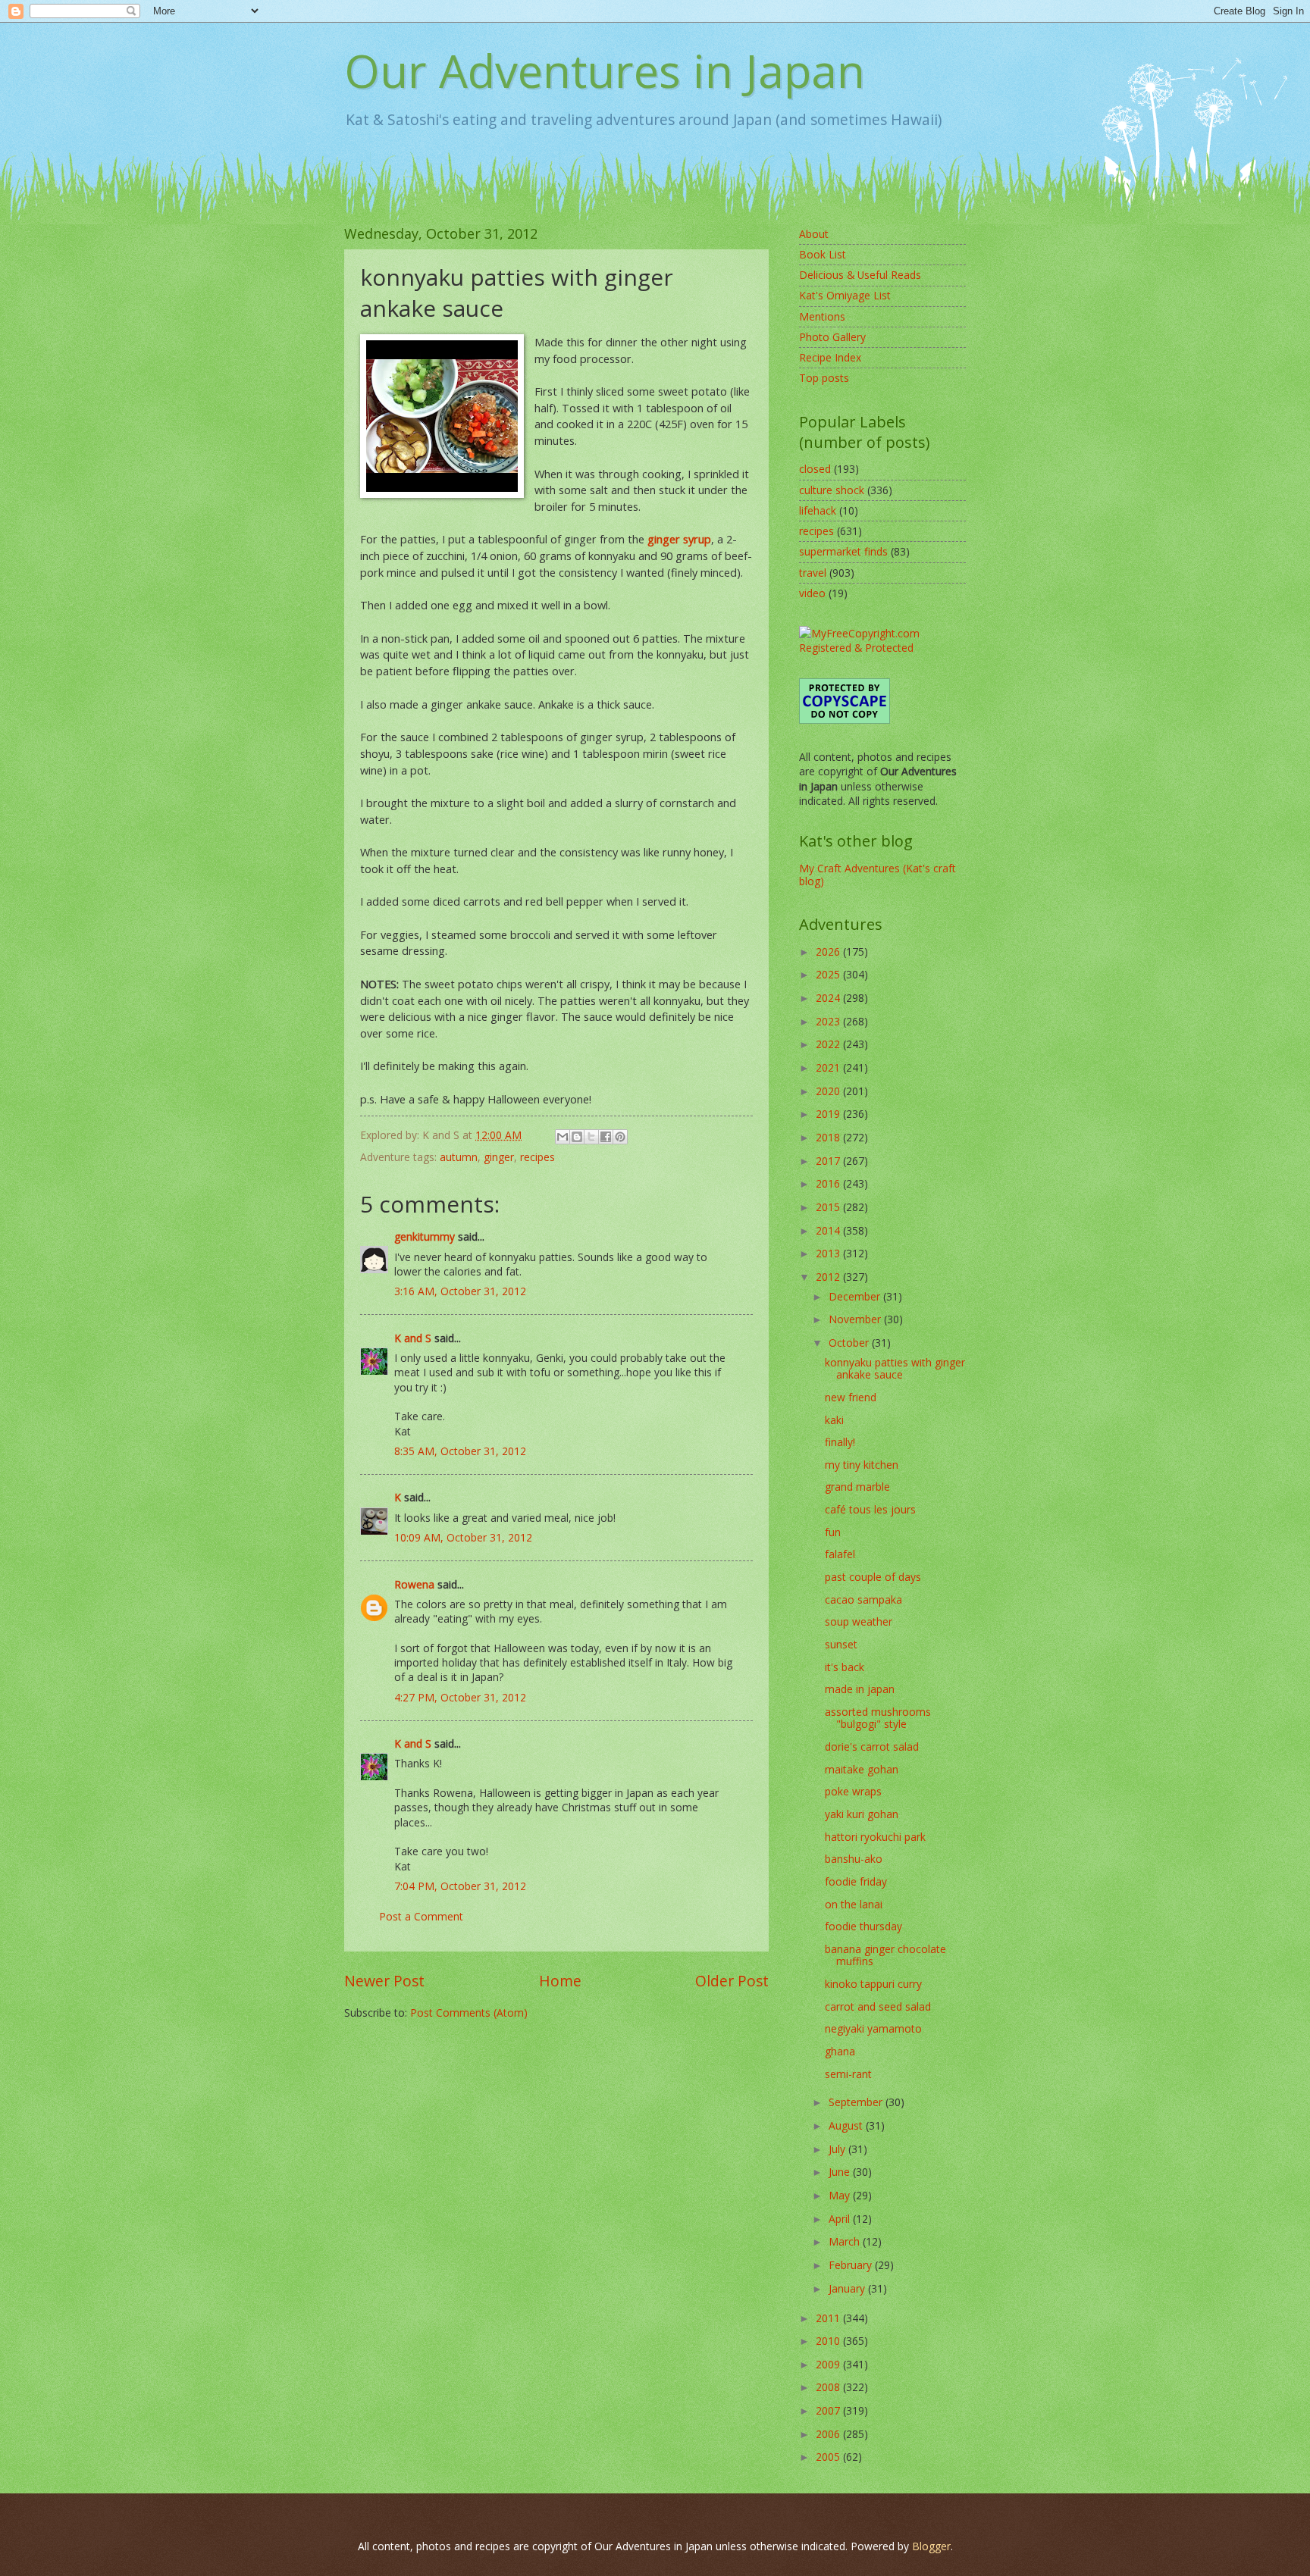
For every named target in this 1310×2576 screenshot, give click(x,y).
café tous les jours (870, 1509)
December (856, 1296)
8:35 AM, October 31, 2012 (460, 1451)
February (852, 2265)
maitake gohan (862, 1769)
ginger (499, 1157)
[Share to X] (591, 1137)
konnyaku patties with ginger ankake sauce (895, 1369)
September (857, 2102)
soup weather (859, 1621)
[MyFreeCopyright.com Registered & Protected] (882, 648)
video (812, 593)
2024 (829, 998)
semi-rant (848, 2074)
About (814, 234)
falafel (840, 1554)
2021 (829, 1067)
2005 (829, 2457)
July (838, 2149)
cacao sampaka (863, 1599)
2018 (829, 1137)
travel (813, 573)
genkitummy (425, 1236)
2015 (829, 1207)
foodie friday (856, 1881)
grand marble (857, 1487)
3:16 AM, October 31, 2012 (460, 1291)
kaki (834, 1420)
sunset (841, 1644)
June (841, 2172)
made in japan (860, 1689)
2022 (829, 1044)
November (856, 1319)
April (841, 2219)
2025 (829, 974)
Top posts (824, 378)
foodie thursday (863, 1926)
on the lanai (854, 1904)
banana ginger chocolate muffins (885, 1955)
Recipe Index (830, 357)
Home (560, 1981)
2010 (829, 2341)
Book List (823, 254)
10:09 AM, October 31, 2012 (463, 1537)
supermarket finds (843, 551)
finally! (840, 1442)
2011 (829, 2318)
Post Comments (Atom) (469, 2013)
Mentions (822, 316)
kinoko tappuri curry (873, 1984)
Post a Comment (421, 1916)
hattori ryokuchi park (875, 1837)
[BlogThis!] (577, 1137)
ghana (840, 2051)
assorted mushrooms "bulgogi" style (878, 1718)
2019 (829, 1114)
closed (815, 469)
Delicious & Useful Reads (860, 275)
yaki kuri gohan (862, 1814)
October (850, 1343)
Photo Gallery (832, 337)
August (847, 2125)
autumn (459, 1157)
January (848, 2288)
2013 (829, 1253)
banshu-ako (854, 1859)
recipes (537, 1157)
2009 (829, 2364)
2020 (829, 1091)
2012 (829, 1277)
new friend (851, 1397)
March (846, 2241)
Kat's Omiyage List (845, 295)
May (841, 2195)
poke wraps (853, 1791)
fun (833, 1532)
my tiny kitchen (862, 1465)
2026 (829, 952)
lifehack (818, 510)
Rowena (414, 1584)
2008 (829, 2387)
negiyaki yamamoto (873, 2028)
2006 (829, 2434)
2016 (829, 1183)
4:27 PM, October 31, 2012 (460, 1697)
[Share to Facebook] (606, 1137)
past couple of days (873, 1577)
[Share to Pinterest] (620, 1137)
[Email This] (563, 1137)
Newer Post (384, 1981)
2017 (829, 1161)
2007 (829, 2410)
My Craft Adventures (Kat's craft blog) (878, 875)
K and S (413, 1338)
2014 (829, 1230)
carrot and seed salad (878, 2006)
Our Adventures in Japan (605, 70)
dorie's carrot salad (872, 1747)
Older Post (732, 1981)
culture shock (832, 490)
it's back (845, 1667)
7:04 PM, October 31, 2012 (460, 1886)
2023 (829, 1021)
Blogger (931, 2546)
